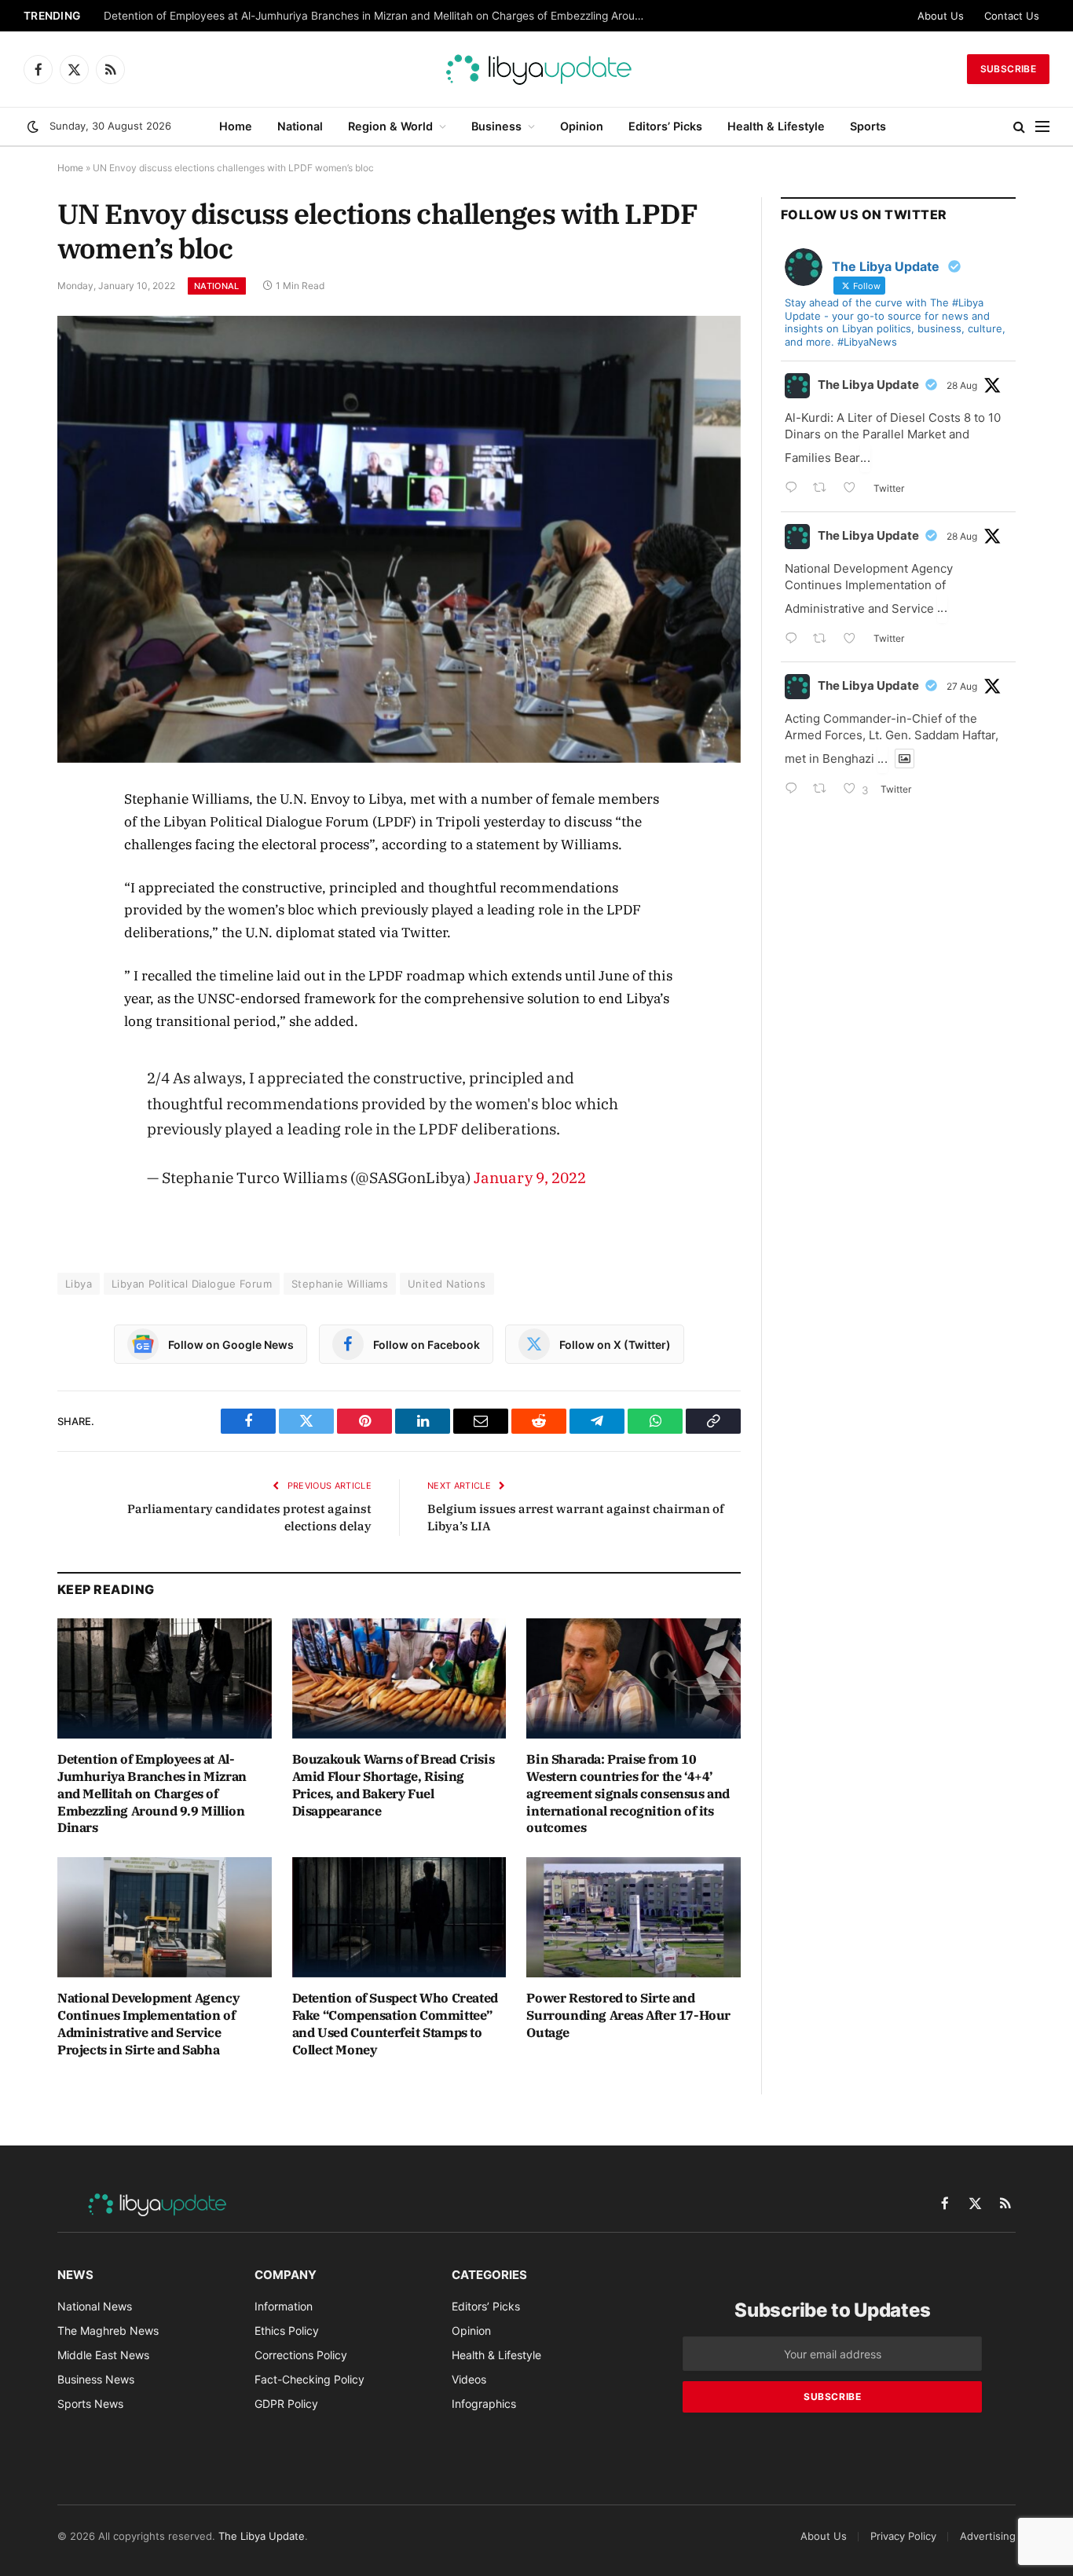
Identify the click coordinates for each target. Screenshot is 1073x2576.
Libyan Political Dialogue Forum (192, 1284)
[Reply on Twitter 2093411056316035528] (795, 640)
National (300, 126)
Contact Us (1012, 16)
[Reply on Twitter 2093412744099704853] (795, 489)
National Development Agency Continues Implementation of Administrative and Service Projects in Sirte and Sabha (148, 2023)
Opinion (582, 126)
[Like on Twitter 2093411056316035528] (854, 640)
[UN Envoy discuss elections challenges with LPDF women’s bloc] (399, 539)
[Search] (1019, 127)
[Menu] (1042, 127)
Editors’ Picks (665, 126)
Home (236, 126)
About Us (941, 16)
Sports (868, 126)
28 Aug (962, 385)
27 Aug (962, 686)
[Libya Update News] (536, 69)
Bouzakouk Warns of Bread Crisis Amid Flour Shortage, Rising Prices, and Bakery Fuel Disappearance (394, 1785)
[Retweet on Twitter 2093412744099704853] (824, 489)
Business (496, 126)
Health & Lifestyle (776, 126)
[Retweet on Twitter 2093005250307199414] (824, 790)
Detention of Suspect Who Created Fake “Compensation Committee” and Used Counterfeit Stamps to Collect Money (395, 2023)
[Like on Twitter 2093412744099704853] (854, 489)
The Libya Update (868, 385)
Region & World (390, 126)
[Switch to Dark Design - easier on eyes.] (33, 126)
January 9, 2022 (530, 1177)
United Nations (447, 1284)
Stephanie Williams (340, 1284)
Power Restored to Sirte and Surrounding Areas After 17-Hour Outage (628, 2015)
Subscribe (1008, 69)
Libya (79, 1284)
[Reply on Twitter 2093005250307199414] (795, 790)
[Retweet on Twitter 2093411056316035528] (824, 640)
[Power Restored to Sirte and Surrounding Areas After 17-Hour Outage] (634, 1917)
